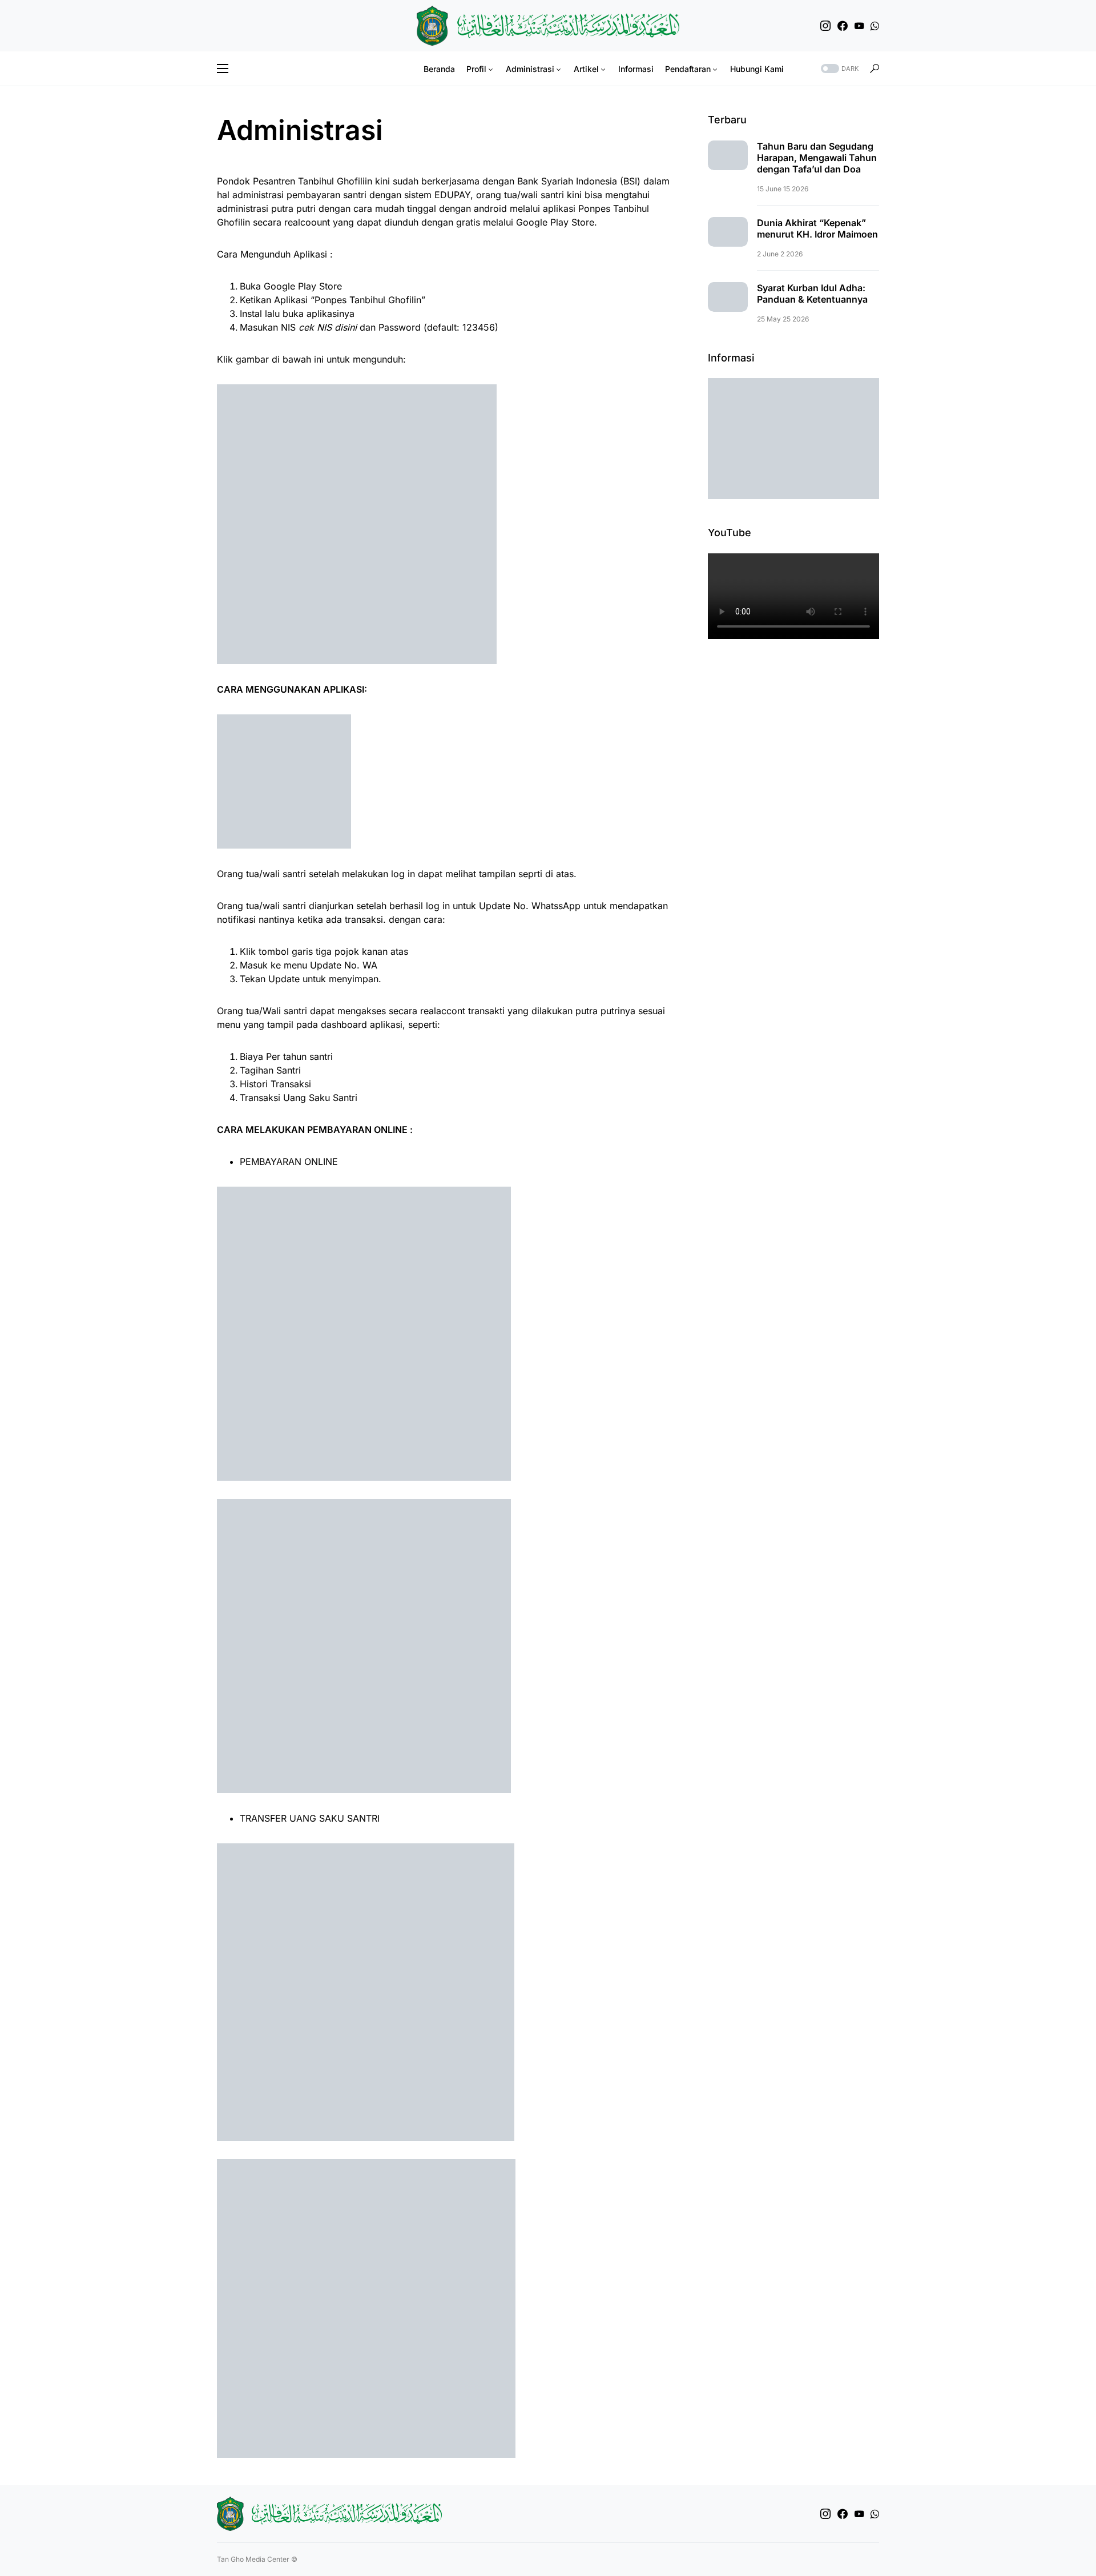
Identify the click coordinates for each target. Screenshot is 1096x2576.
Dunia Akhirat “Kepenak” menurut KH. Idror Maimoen (817, 228)
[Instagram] (825, 26)
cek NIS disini (328, 327)
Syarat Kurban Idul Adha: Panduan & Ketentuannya (812, 294)
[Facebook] (843, 26)
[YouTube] (859, 26)
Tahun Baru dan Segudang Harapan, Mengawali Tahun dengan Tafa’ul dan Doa (817, 158)
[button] (223, 69)
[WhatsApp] (875, 26)
